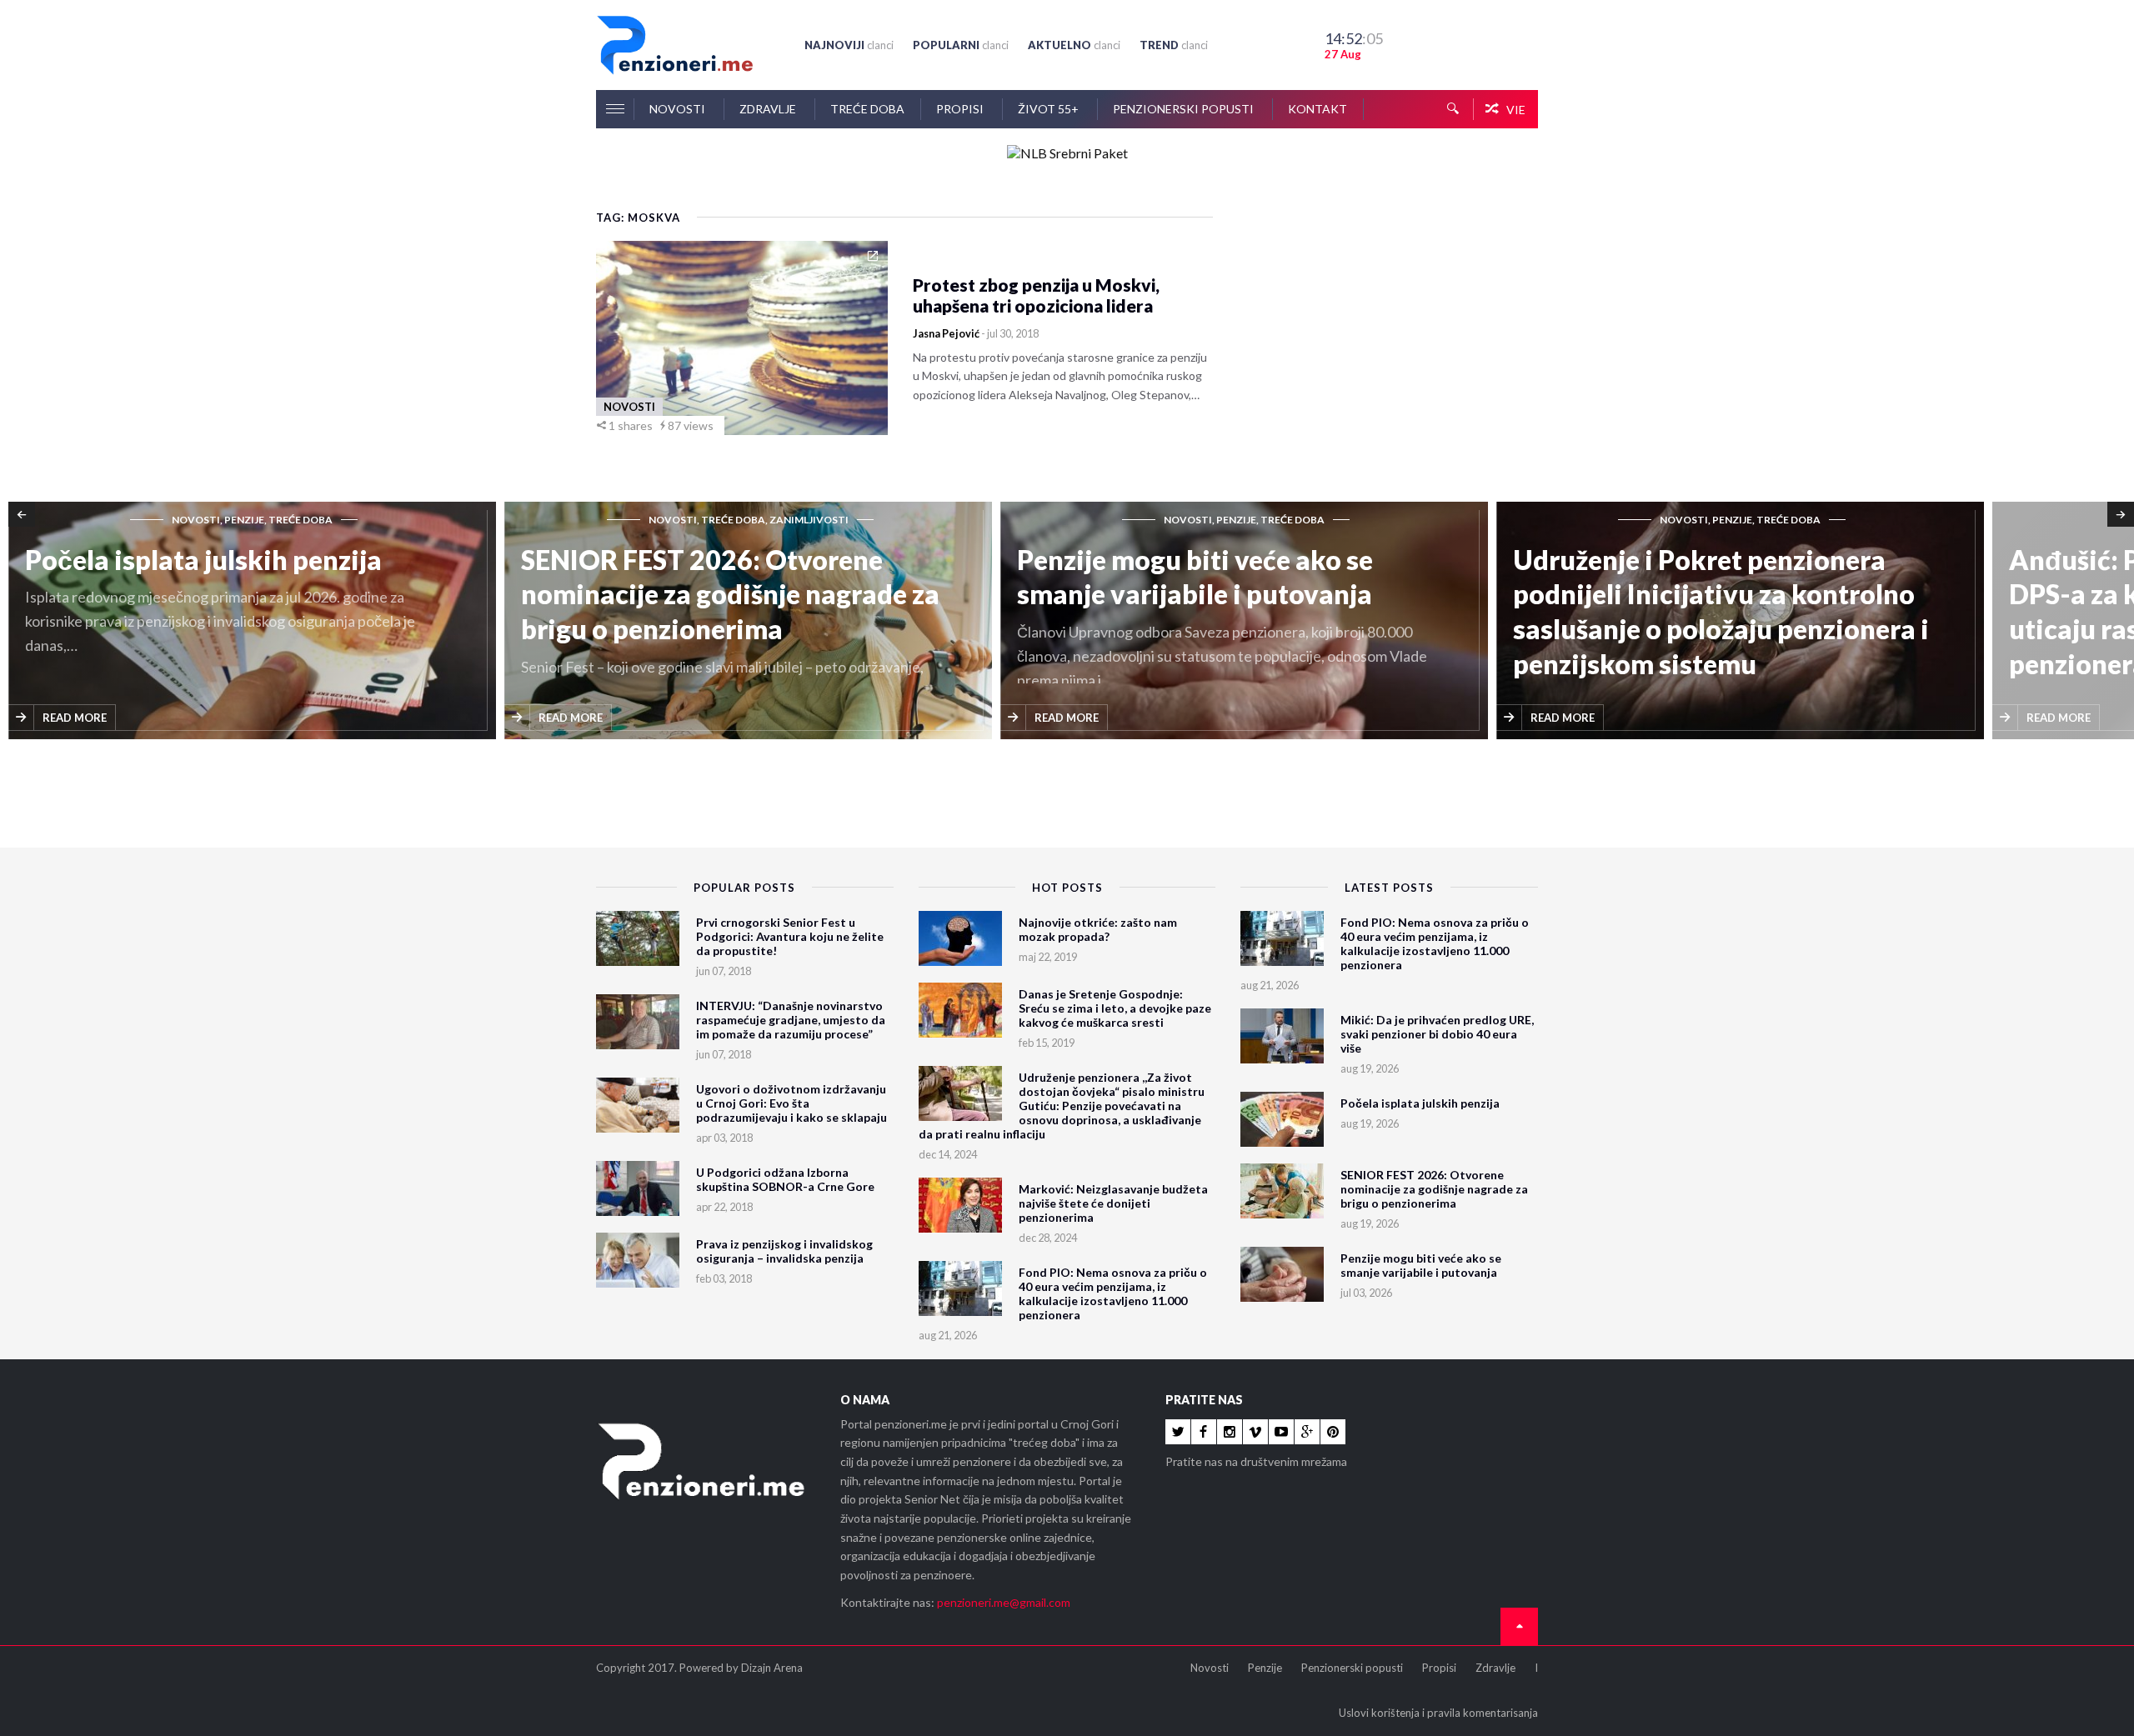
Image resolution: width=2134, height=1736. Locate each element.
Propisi (961, 109)
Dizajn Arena (772, 1668)
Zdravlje (769, 109)
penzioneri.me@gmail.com (1004, 1602)
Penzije (1265, 1668)
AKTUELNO (1074, 45)
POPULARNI (961, 45)
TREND (1174, 45)
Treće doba (867, 109)
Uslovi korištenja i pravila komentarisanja (1438, 1713)
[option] (256, 622)
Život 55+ (1049, 109)
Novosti (679, 109)
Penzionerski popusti (1185, 109)
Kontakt (1317, 109)
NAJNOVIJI (849, 45)
